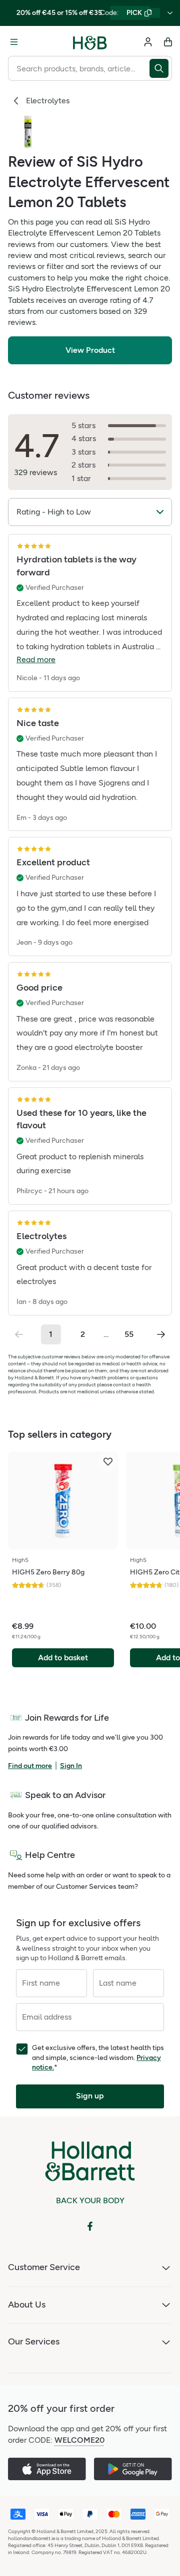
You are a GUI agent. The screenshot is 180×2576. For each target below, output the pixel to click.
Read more (36, 659)
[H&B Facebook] (90, 2226)
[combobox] (79, 68)
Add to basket (63, 1658)
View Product (90, 350)
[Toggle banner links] (170, 13)
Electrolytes (48, 101)
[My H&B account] (148, 42)
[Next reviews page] (161, 1334)
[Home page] (90, 42)
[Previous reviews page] (19, 1334)
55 (129, 1334)
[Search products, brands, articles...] (161, 68)
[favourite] (108, 1462)
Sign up (90, 2096)
